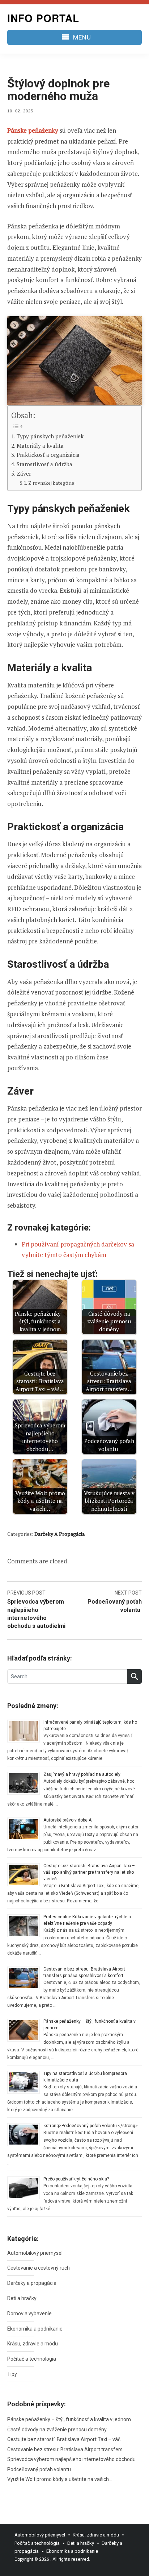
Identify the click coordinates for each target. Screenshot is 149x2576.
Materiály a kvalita (40, 446)
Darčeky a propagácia (59, 1534)
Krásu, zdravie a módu (33, 2344)
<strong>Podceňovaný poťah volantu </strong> (91, 2126)
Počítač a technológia (32, 2359)
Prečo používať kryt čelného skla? (76, 2179)
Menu (82, 37)
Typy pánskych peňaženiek (50, 436)
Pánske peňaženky (33, 130)
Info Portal (43, 18)
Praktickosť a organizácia (48, 455)
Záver (24, 474)
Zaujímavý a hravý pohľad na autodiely (82, 1774)
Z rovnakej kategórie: (52, 483)
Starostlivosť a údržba (44, 464)
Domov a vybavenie (29, 2314)
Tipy (12, 2374)
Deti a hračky (22, 2298)
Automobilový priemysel (35, 2253)
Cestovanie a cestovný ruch (39, 2268)
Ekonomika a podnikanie (35, 2329)
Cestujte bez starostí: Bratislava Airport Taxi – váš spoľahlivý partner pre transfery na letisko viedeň (89, 1872)
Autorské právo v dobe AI (68, 1820)
